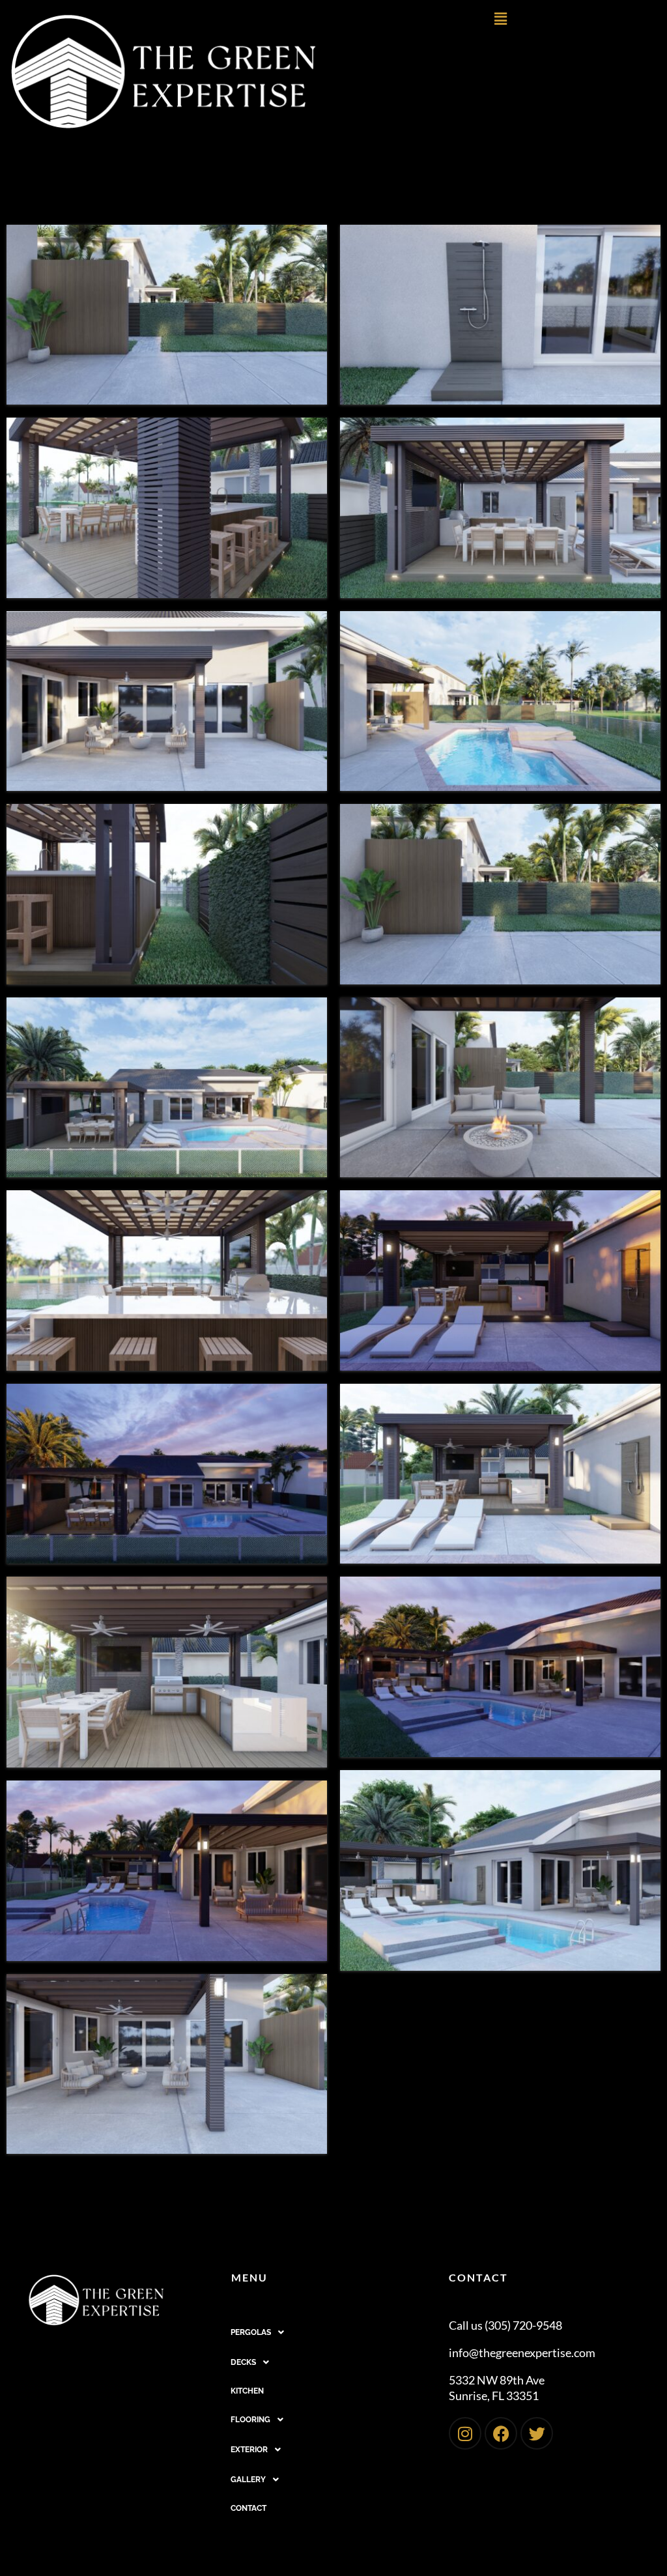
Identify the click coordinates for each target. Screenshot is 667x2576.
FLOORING (250, 2420)
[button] (500, 19)
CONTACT (248, 2508)
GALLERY (248, 2480)
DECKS (243, 2362)
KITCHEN (247, 2391)
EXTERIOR (249, 2450)
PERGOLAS (251, 2332)
